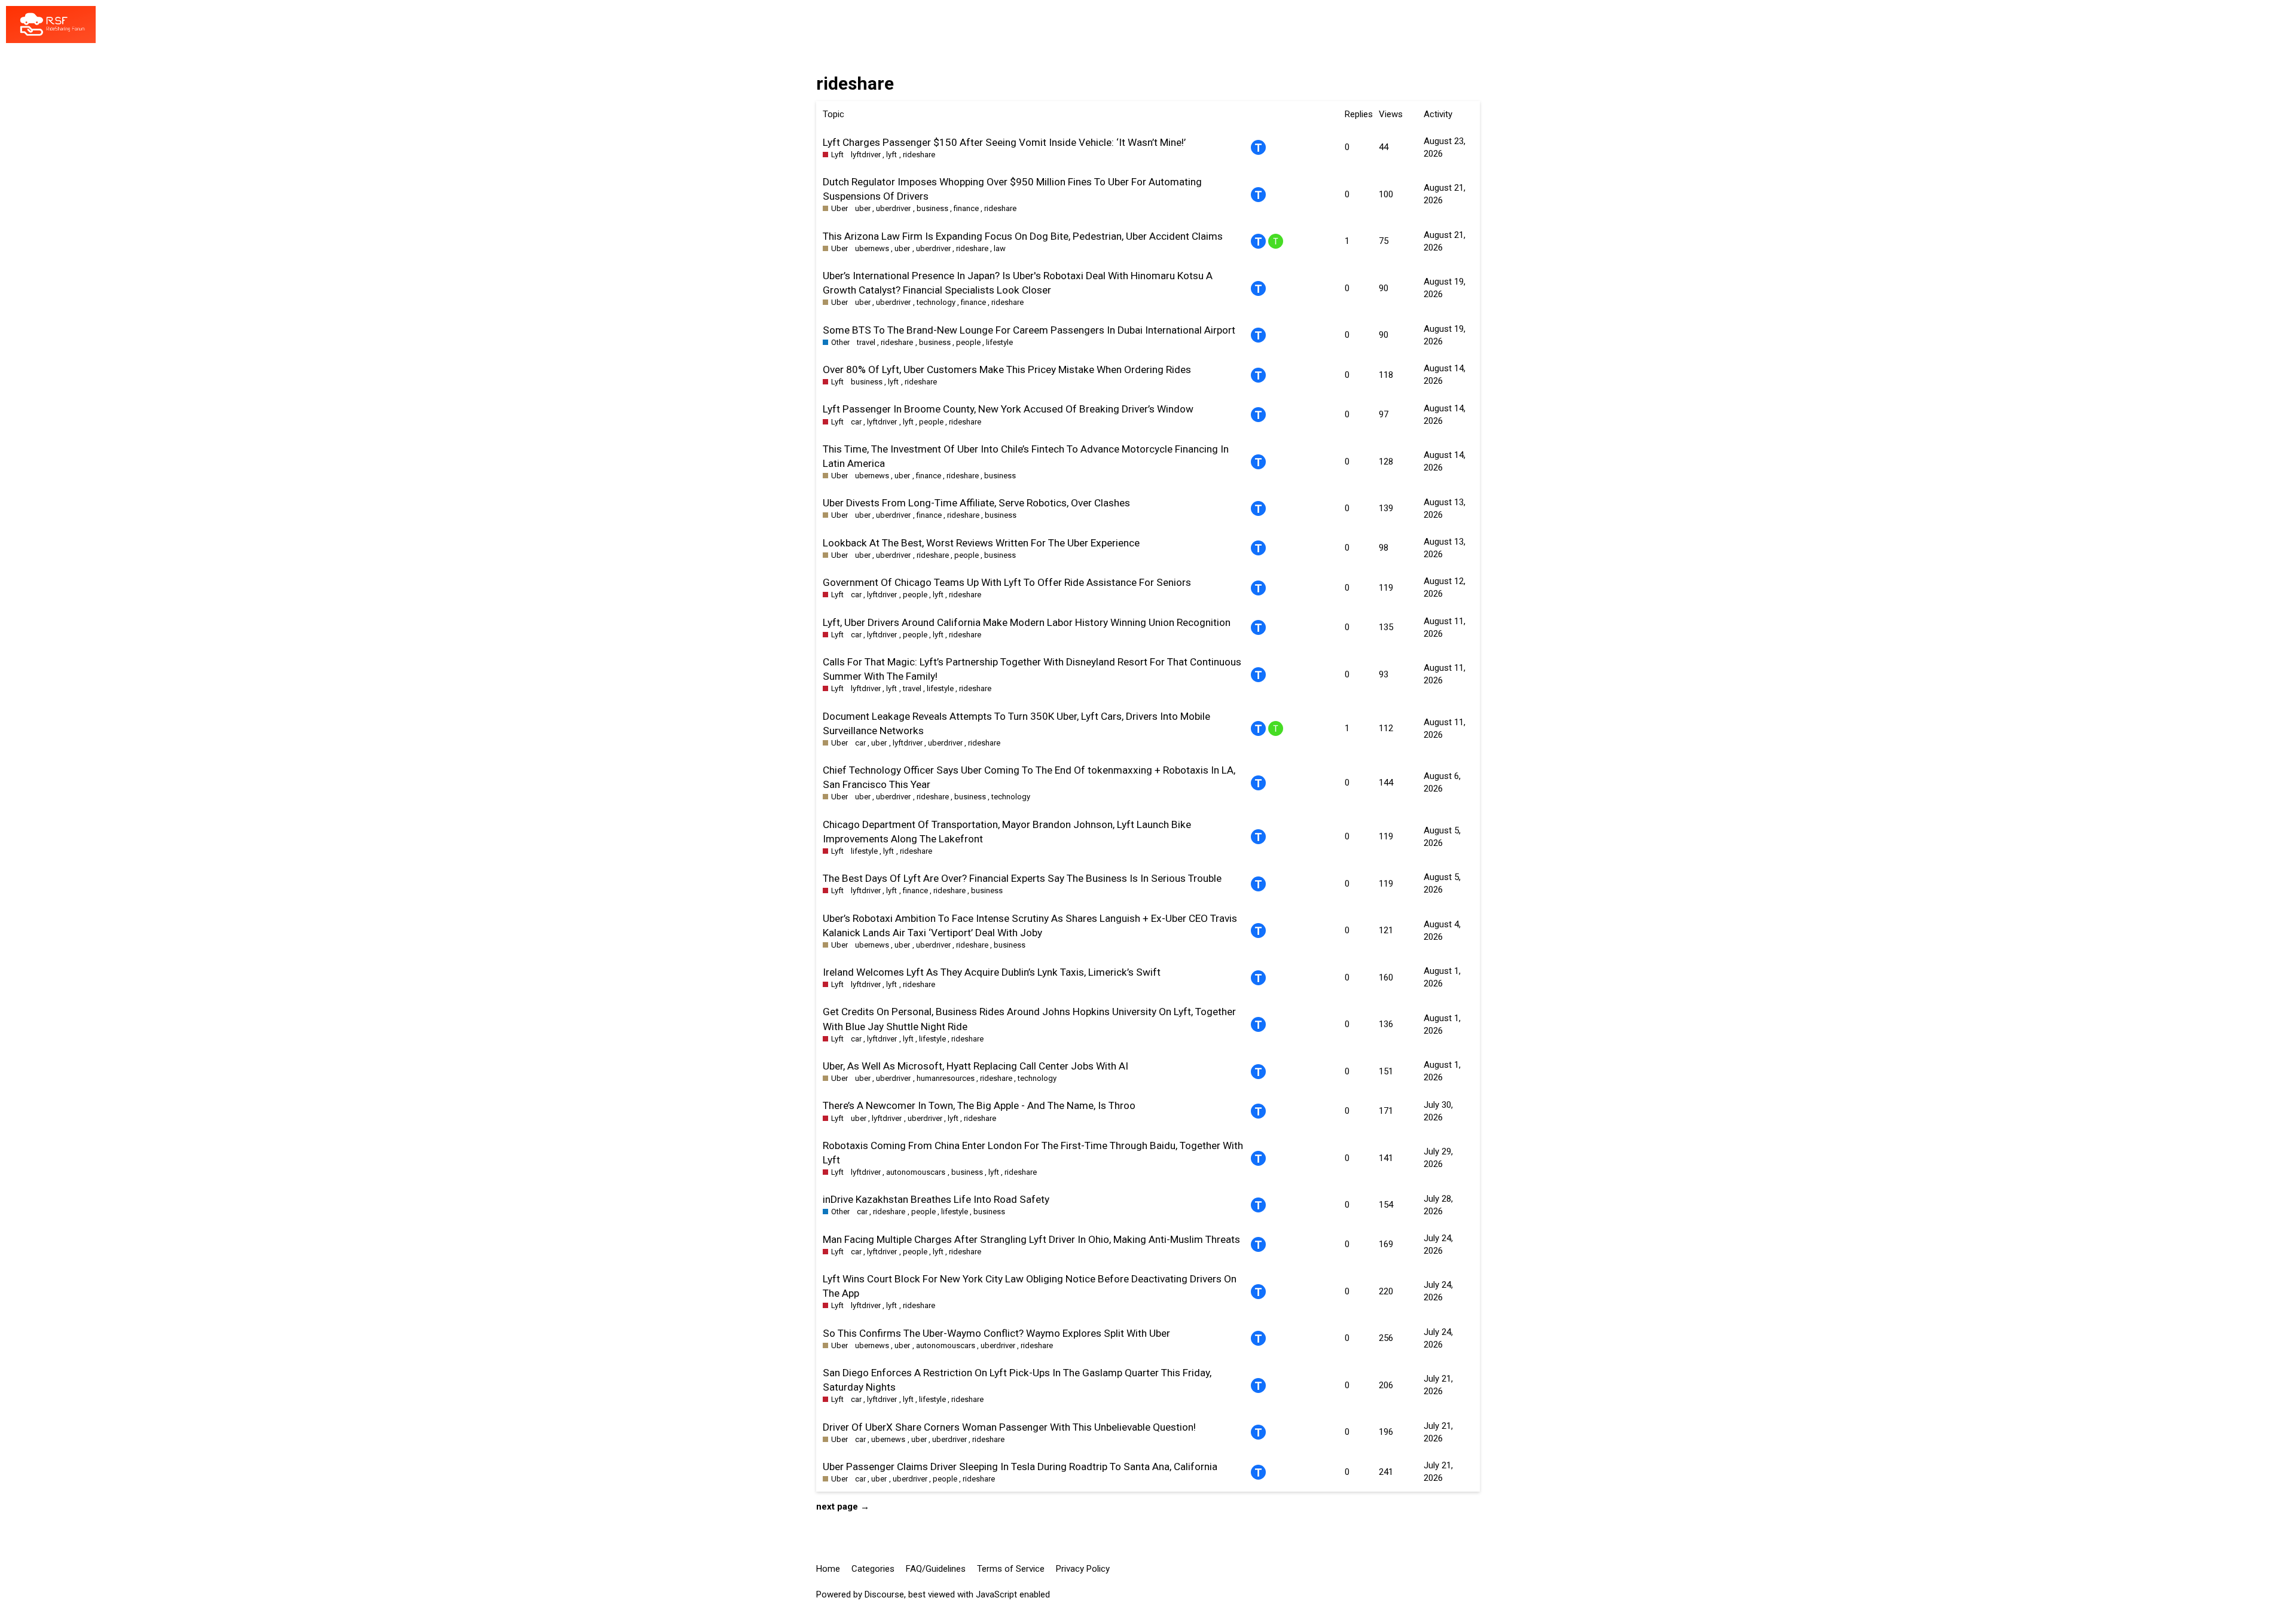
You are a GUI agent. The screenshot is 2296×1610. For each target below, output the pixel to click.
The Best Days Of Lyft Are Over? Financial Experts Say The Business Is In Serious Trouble (1022, 878)
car (856, 422)
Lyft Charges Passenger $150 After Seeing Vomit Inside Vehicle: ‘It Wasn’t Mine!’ (1004, 142)
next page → (843, 1507)
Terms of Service (1011, 1569)
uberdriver (893, 208)
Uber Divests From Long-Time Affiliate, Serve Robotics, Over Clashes (976, 503)
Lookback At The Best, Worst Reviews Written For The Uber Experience (981, 543)
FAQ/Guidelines (936, 1569)
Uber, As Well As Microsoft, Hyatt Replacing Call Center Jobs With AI (976, 1066)
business (932, 208)
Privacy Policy (1083, 1569)
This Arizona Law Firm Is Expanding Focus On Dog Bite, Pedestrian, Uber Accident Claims (1023, 236)
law (1000, 248)
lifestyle (999, 342)
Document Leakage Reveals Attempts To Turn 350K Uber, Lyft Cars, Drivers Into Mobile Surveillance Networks (1016, 723)
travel (866, 342)
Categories (873, 1569)
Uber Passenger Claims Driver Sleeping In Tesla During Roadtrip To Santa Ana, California (1020, 1467)
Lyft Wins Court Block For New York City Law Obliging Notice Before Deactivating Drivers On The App (1030, 1286)
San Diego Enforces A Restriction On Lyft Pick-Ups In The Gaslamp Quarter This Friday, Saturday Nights (1017, 1380)
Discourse (884, 1594)
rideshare (919, 155)
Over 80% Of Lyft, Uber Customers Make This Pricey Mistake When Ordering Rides (1007, 369)
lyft (891, 155)
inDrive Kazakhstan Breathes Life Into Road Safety (936, 1199)
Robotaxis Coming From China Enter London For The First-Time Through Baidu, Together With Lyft (1033, 1153)
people (968, 342)
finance (966, 208)
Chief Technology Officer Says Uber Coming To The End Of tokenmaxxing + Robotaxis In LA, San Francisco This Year (1029, 777)
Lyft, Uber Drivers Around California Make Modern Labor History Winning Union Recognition (1027, 622)
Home (828, 1569)
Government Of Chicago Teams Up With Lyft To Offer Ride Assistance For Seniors (1007, 582)
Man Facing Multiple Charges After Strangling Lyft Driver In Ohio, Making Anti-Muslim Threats (1031, 1239)
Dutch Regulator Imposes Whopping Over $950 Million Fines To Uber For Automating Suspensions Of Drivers (1012, 189)
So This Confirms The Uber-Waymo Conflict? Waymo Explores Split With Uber (996, 1333)
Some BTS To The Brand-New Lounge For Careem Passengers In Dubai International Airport (1029, 330)
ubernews (872, 248)
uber (863, 208)
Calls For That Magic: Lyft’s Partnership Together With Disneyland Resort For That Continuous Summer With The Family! (1032, 669)
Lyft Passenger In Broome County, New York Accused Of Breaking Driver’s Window (1008, 409)
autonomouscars (916, 1172)
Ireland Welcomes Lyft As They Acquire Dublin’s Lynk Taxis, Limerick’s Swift (992, 972)
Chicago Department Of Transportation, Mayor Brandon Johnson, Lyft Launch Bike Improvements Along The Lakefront (1007, 832)
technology (936, 302)
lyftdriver (866, 155)
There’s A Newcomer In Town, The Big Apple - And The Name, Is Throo (979, 1105)
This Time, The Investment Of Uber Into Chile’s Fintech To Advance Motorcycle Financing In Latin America (1026, 456)
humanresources (946, 1078)
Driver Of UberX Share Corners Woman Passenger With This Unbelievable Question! (1009, 1427)
